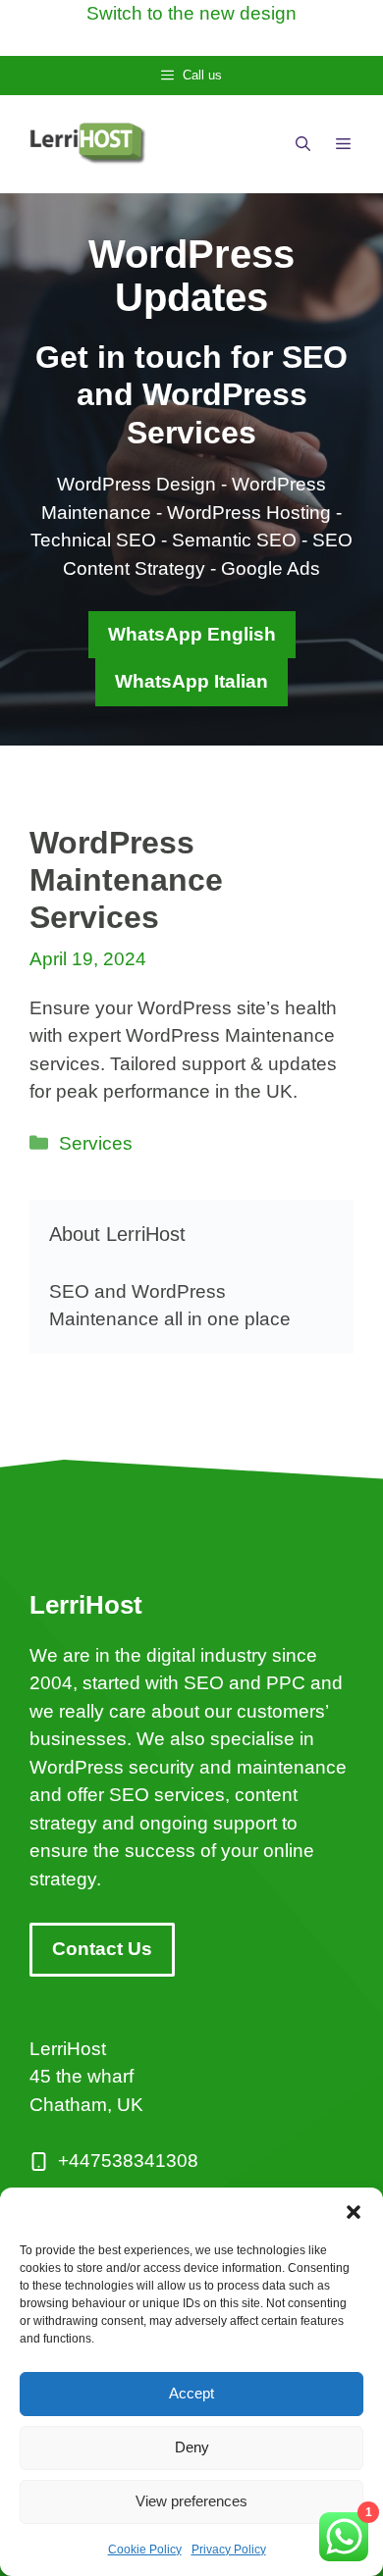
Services (96, 1143)
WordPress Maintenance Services (126, 880)
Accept (191, 2393)
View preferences (191, 2501)
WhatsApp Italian (191, 681)
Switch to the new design (191, 13)
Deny (192, 2447)
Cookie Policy (145, 2550)
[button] (354, 2212)
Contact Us (102, 1949)
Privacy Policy (229, 2550)
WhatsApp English (192, 634)
